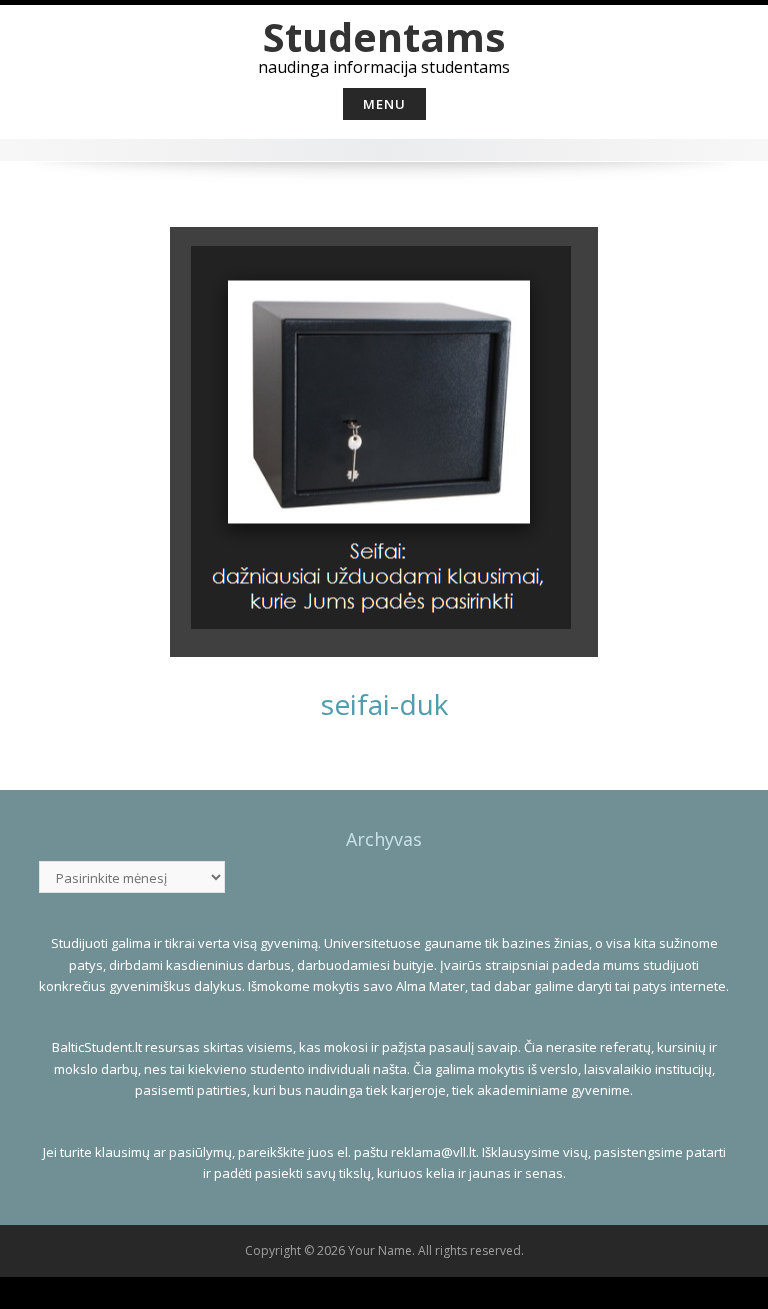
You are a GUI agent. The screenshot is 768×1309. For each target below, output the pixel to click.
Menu (384, 104)
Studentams (384, 36)
